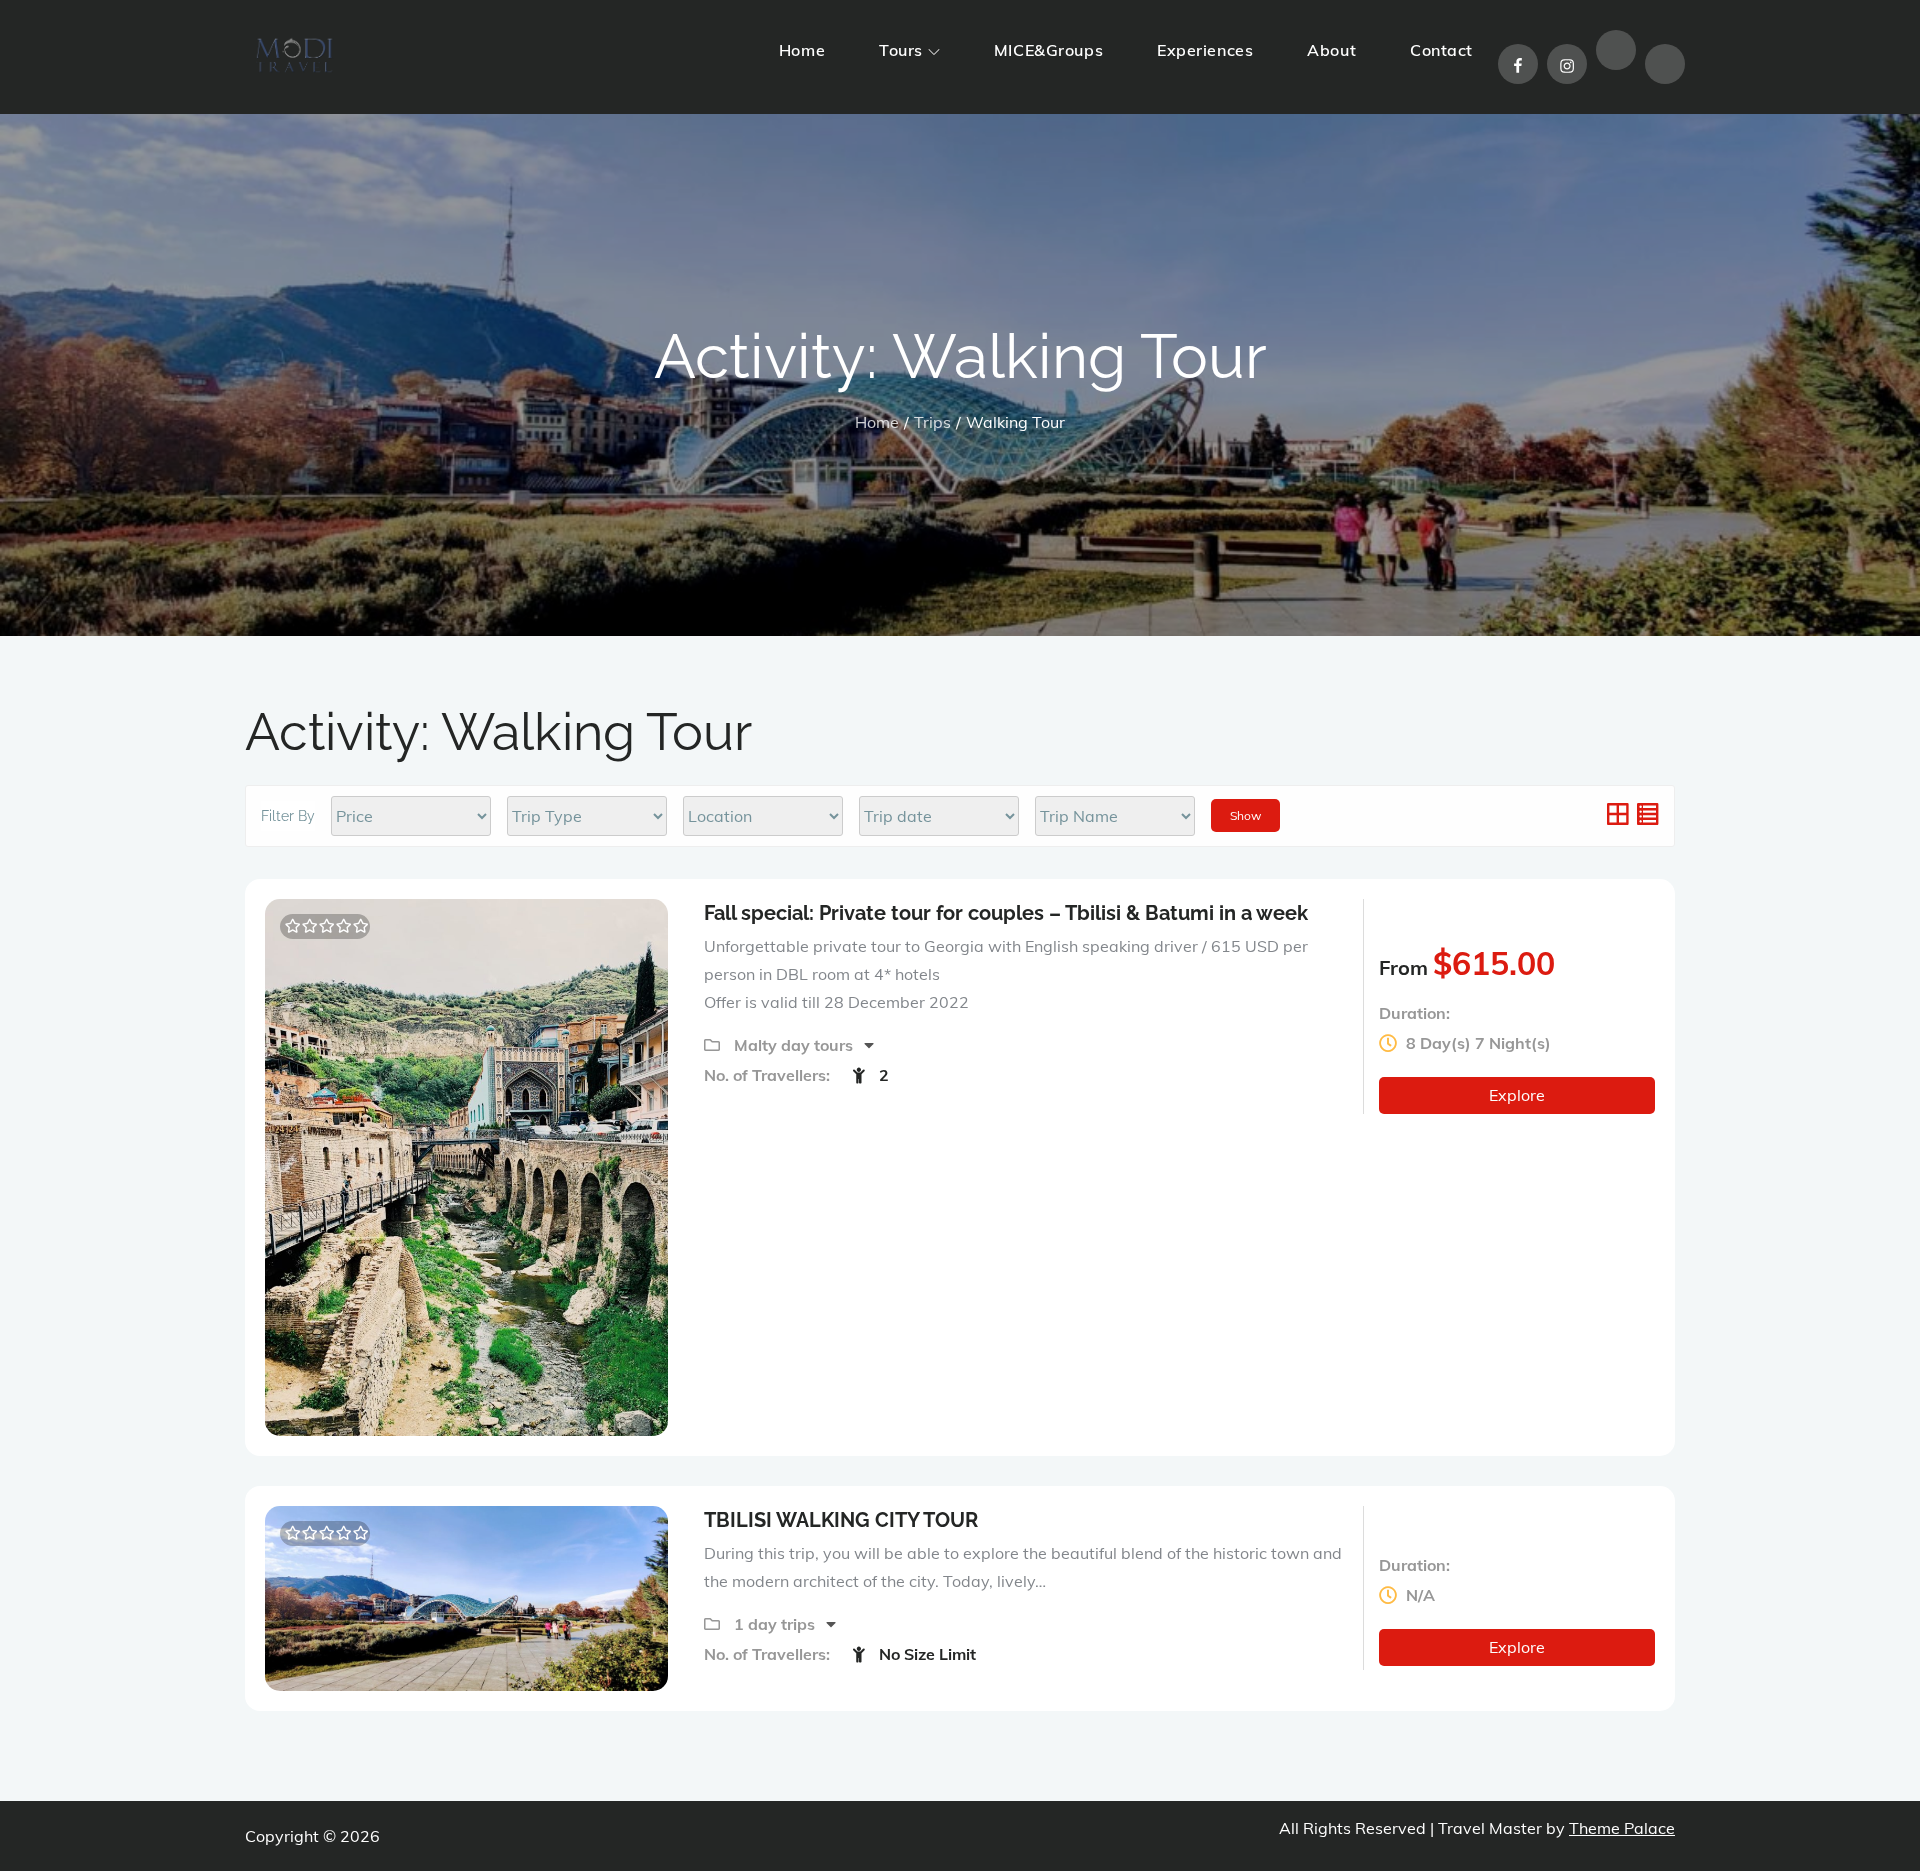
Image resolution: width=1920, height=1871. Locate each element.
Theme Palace (1622, 1828)
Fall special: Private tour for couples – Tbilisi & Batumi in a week (1006, 913)
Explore (1517, 1095)
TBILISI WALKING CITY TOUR (841, 1520)
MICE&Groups (1048, 50)
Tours (901, 50)
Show (1245, 815)
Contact (1441, 50)
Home (802, 50)
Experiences (1205, 50)
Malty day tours (795, 1045)
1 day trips (776, 1624)
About (1331, 50)
